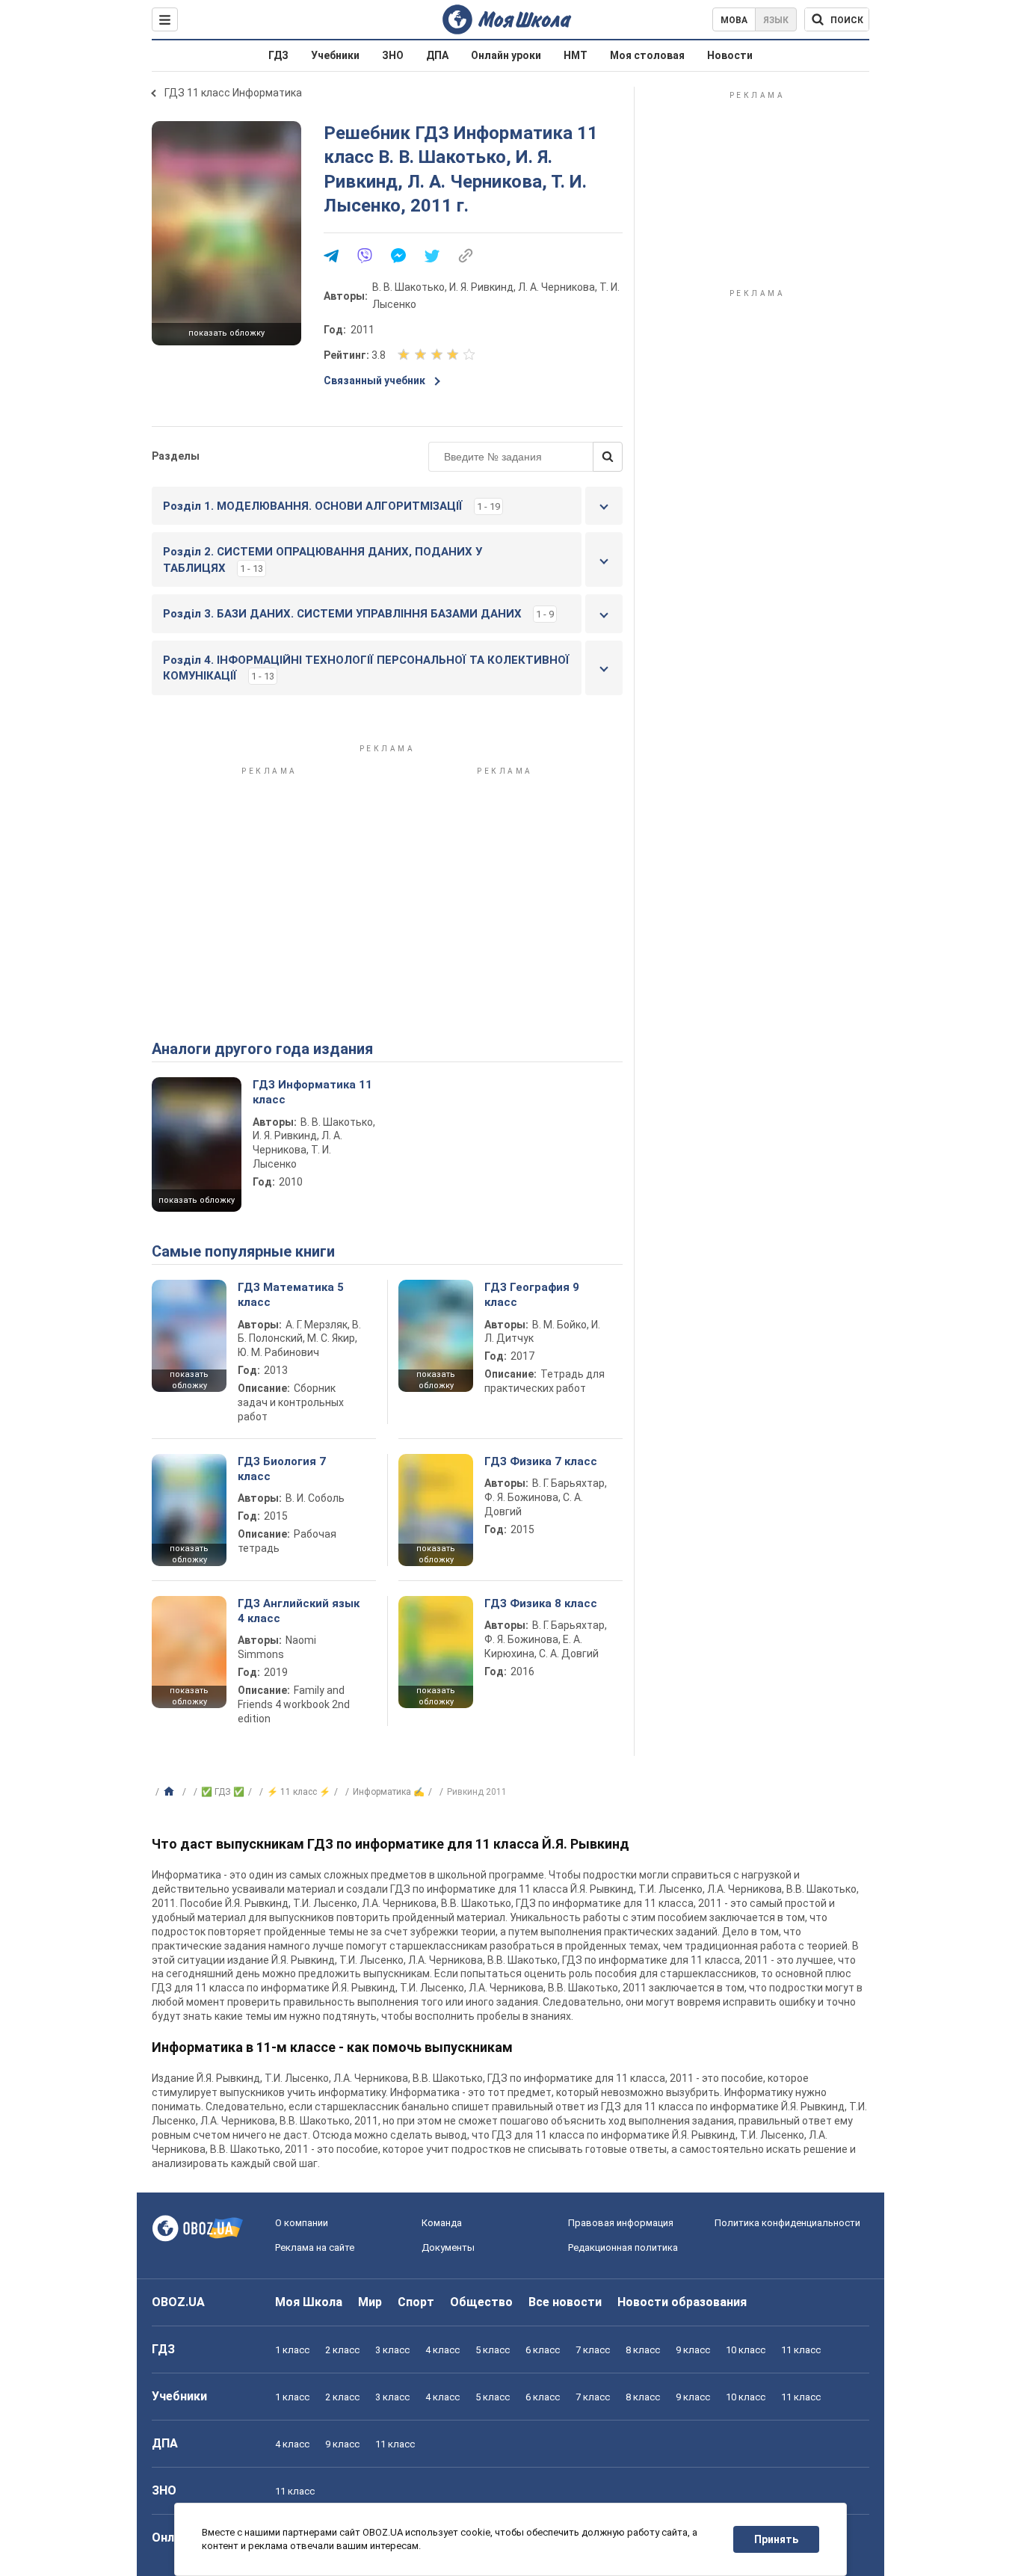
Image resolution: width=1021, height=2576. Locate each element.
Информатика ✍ (389, 1792)
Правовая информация (621, 2223)
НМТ (576, 55)
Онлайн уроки (506, 55)
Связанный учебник (374, 380)
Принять (776, 2539)
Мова (734, 20)
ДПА (437, 55)
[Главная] (171, 1792)
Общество (481, 2302)
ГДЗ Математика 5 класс (291, 1295)
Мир (370, 2302)
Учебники (335, 55)
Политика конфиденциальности (787, 2223)
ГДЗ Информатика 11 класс (312, 1092)
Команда (442, 2223)
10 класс (746, 2350)
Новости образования (682, 2302)
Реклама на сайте (315, 2247)
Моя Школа (309, 2302)
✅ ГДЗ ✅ (223, 1792)
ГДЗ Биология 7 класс (282, 1469)
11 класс (801, 2350)
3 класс (392, 2350)
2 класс (342, 2350)
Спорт (416, 2302)
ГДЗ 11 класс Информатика (233, 93)
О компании (302, 2223)
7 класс (593, 2350)
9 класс (693, 2350)
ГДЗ (278, 55)
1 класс (292, 2350)
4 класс (442, 2350)
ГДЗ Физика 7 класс (541, 1461)
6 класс (543, 2350)
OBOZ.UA (178, 2302)
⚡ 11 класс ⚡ (299, 1792)
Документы (448, 2247)
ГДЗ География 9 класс (532, 1295)
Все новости (565, 2302)
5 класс (493, 2350)
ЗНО (393, 55)
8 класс (643, 2350)
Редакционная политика (623, 2247)
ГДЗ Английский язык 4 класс (299, 1611)
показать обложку (226, 333)
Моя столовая (647, 55)
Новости (730, 55)
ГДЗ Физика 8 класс (541, 1603)
